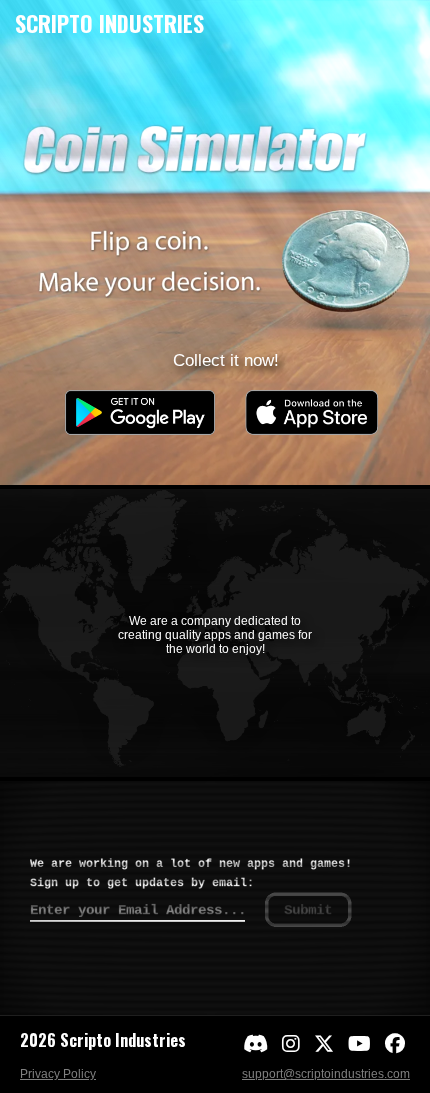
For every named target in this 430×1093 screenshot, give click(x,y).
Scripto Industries (109, 23)
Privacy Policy (58, 1074)
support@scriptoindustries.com (326, 1074)
